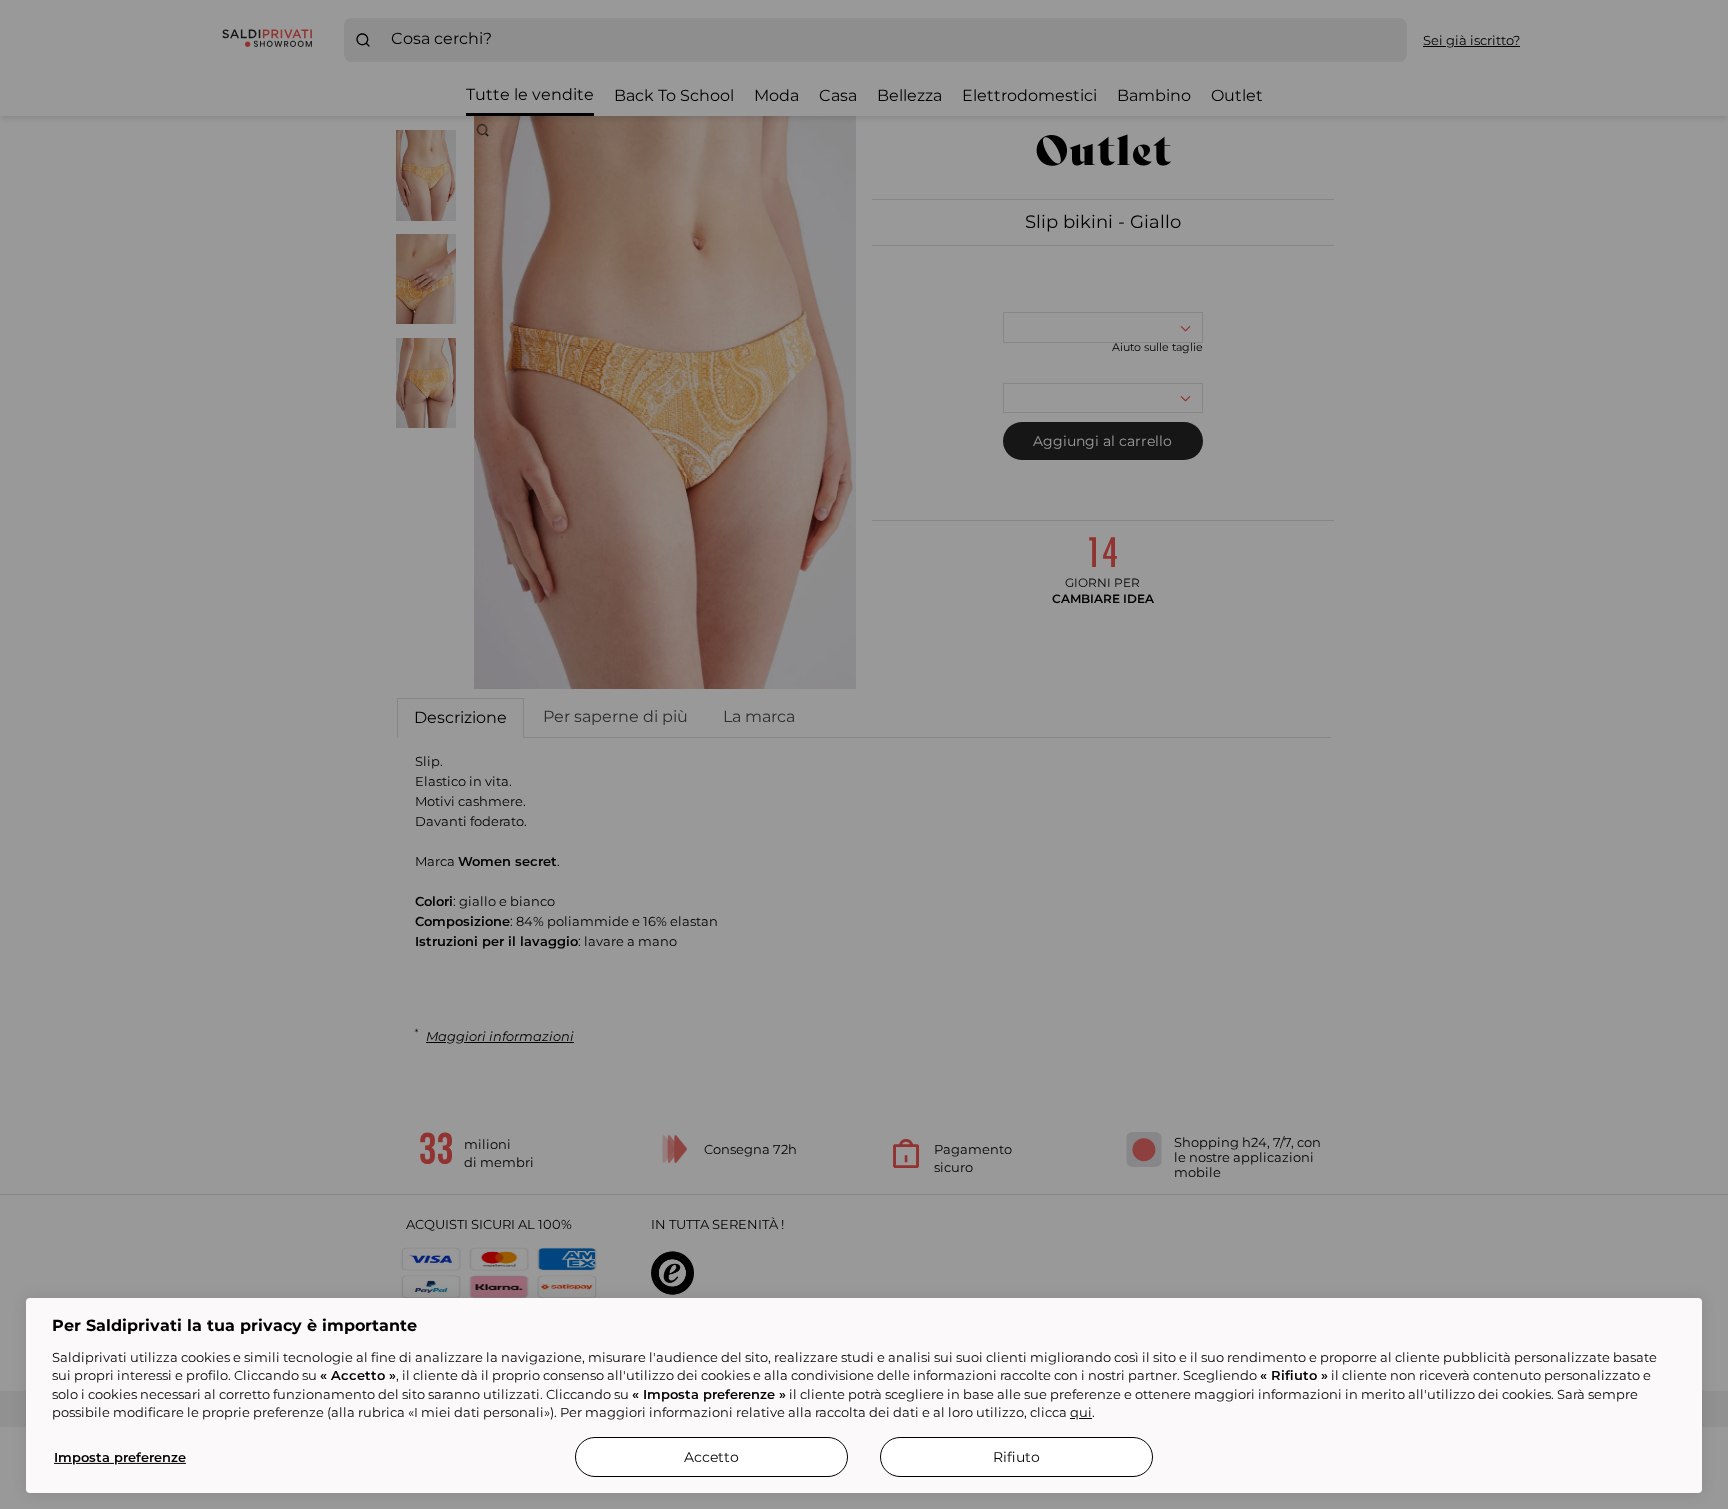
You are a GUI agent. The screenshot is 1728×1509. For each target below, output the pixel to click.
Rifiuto (1016, 1457)
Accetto (711, 1457)
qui (1081, 1412)
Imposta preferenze (120, 1457)
